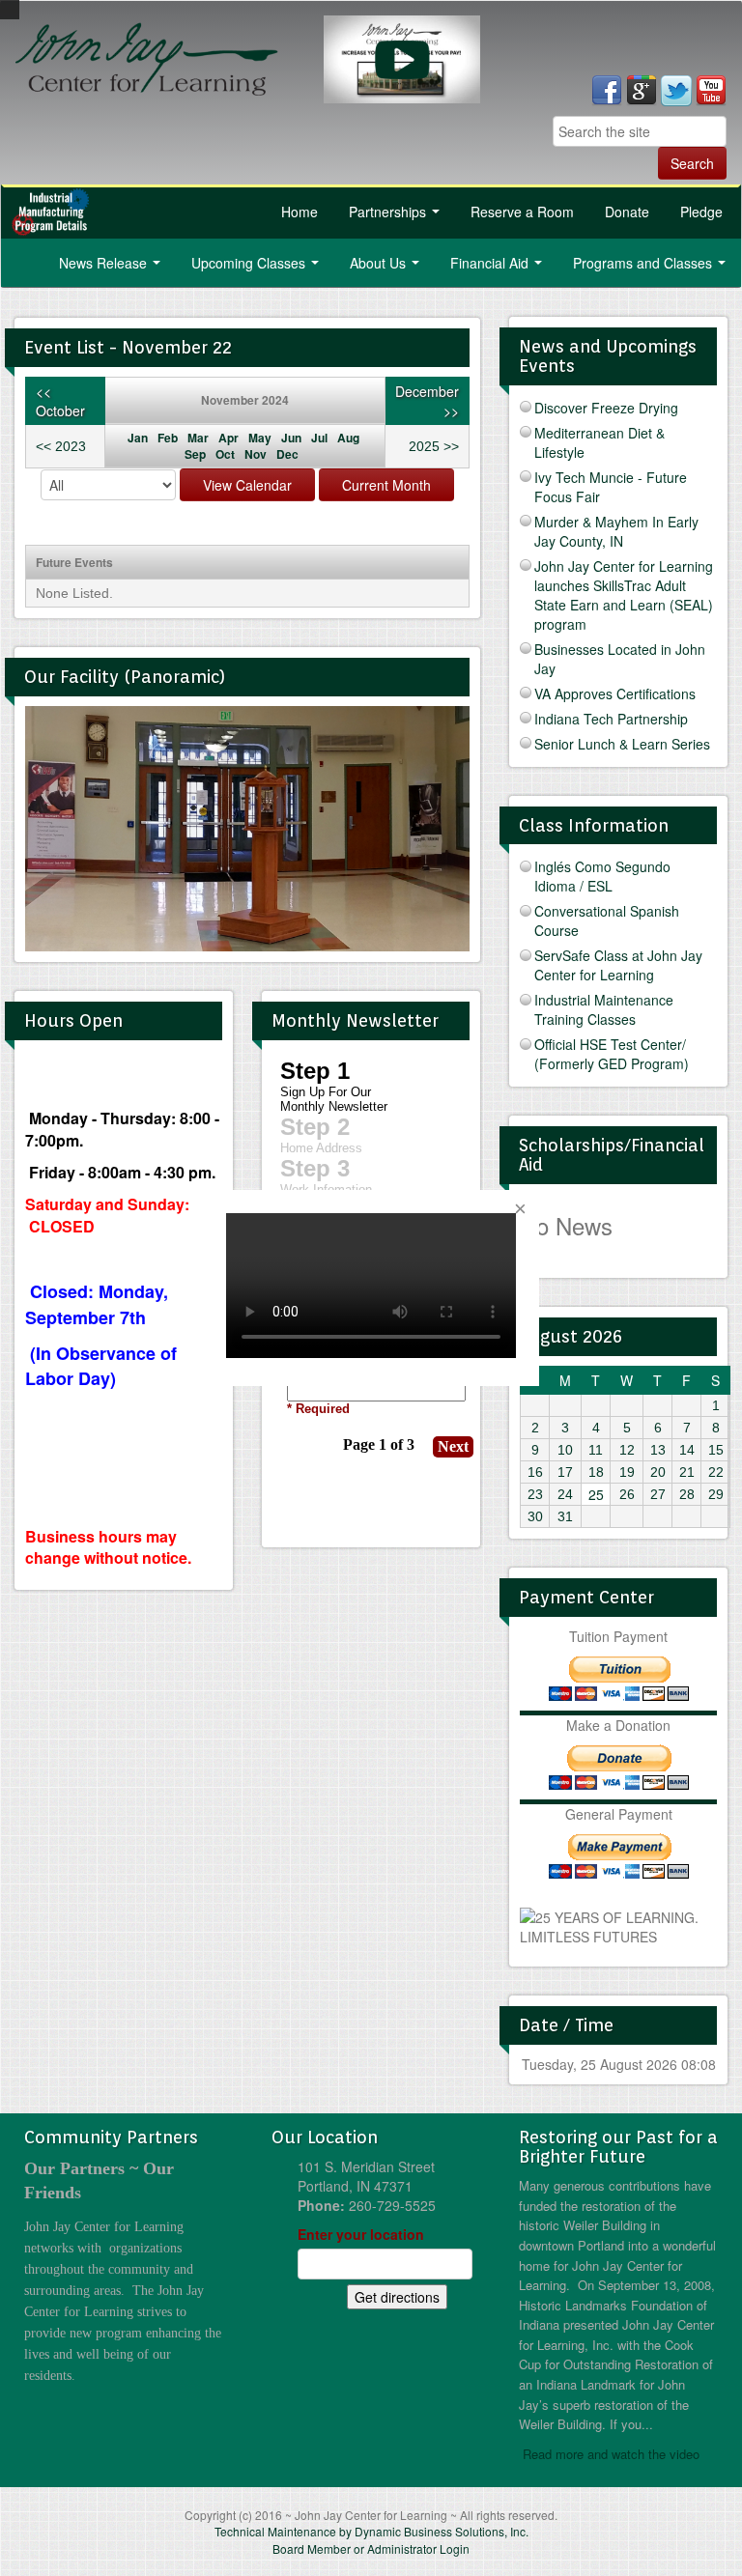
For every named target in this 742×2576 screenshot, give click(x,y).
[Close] (520, 1209)
